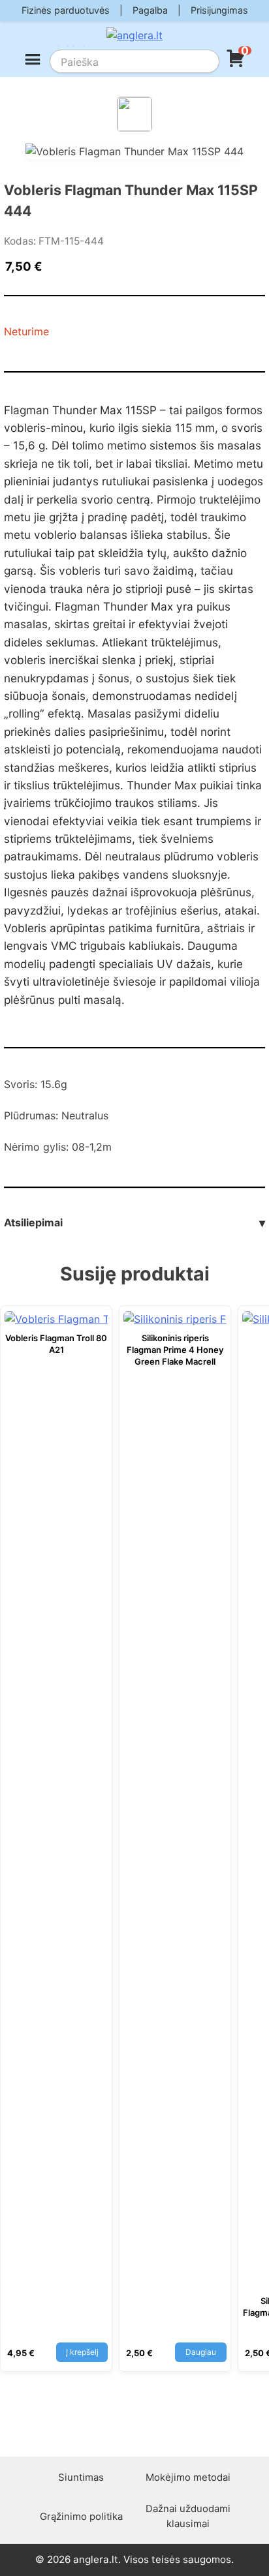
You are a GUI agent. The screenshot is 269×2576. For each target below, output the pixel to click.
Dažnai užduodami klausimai (188, 2516)
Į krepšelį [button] (82, 2352)
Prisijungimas (219, 10)
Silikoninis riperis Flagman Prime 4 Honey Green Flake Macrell (175, 1350)
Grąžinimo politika (81, 2516)
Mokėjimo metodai (188, 2477)
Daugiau (201, 2352)
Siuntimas (81, 2477)
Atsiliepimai (134, 1223)
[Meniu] (33, 61)
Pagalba (150, 10)
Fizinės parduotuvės (66, 10)
